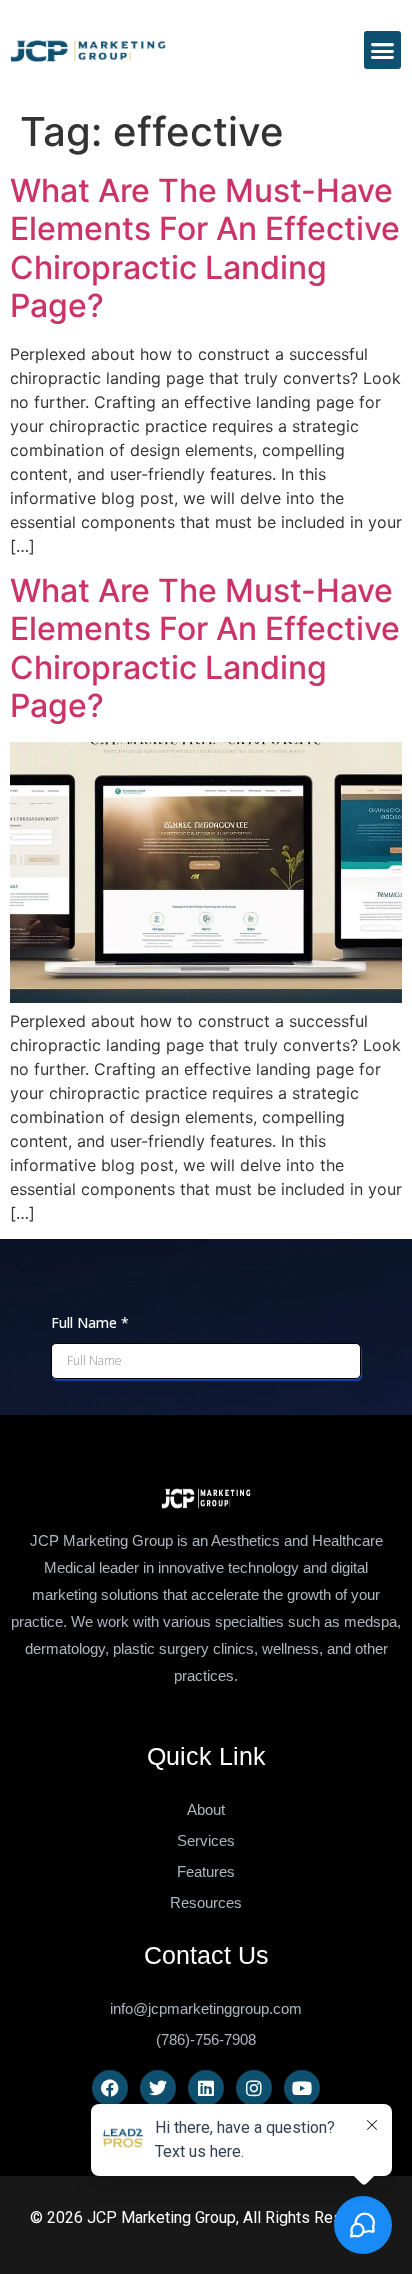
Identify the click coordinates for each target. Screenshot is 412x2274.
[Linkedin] (206, 2088)
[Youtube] (302, 2088)
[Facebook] (110, 2088)
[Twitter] (158, 2088)
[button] (383, 50)
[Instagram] (254, 2088)
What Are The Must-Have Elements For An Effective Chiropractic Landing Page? (205, 248)
